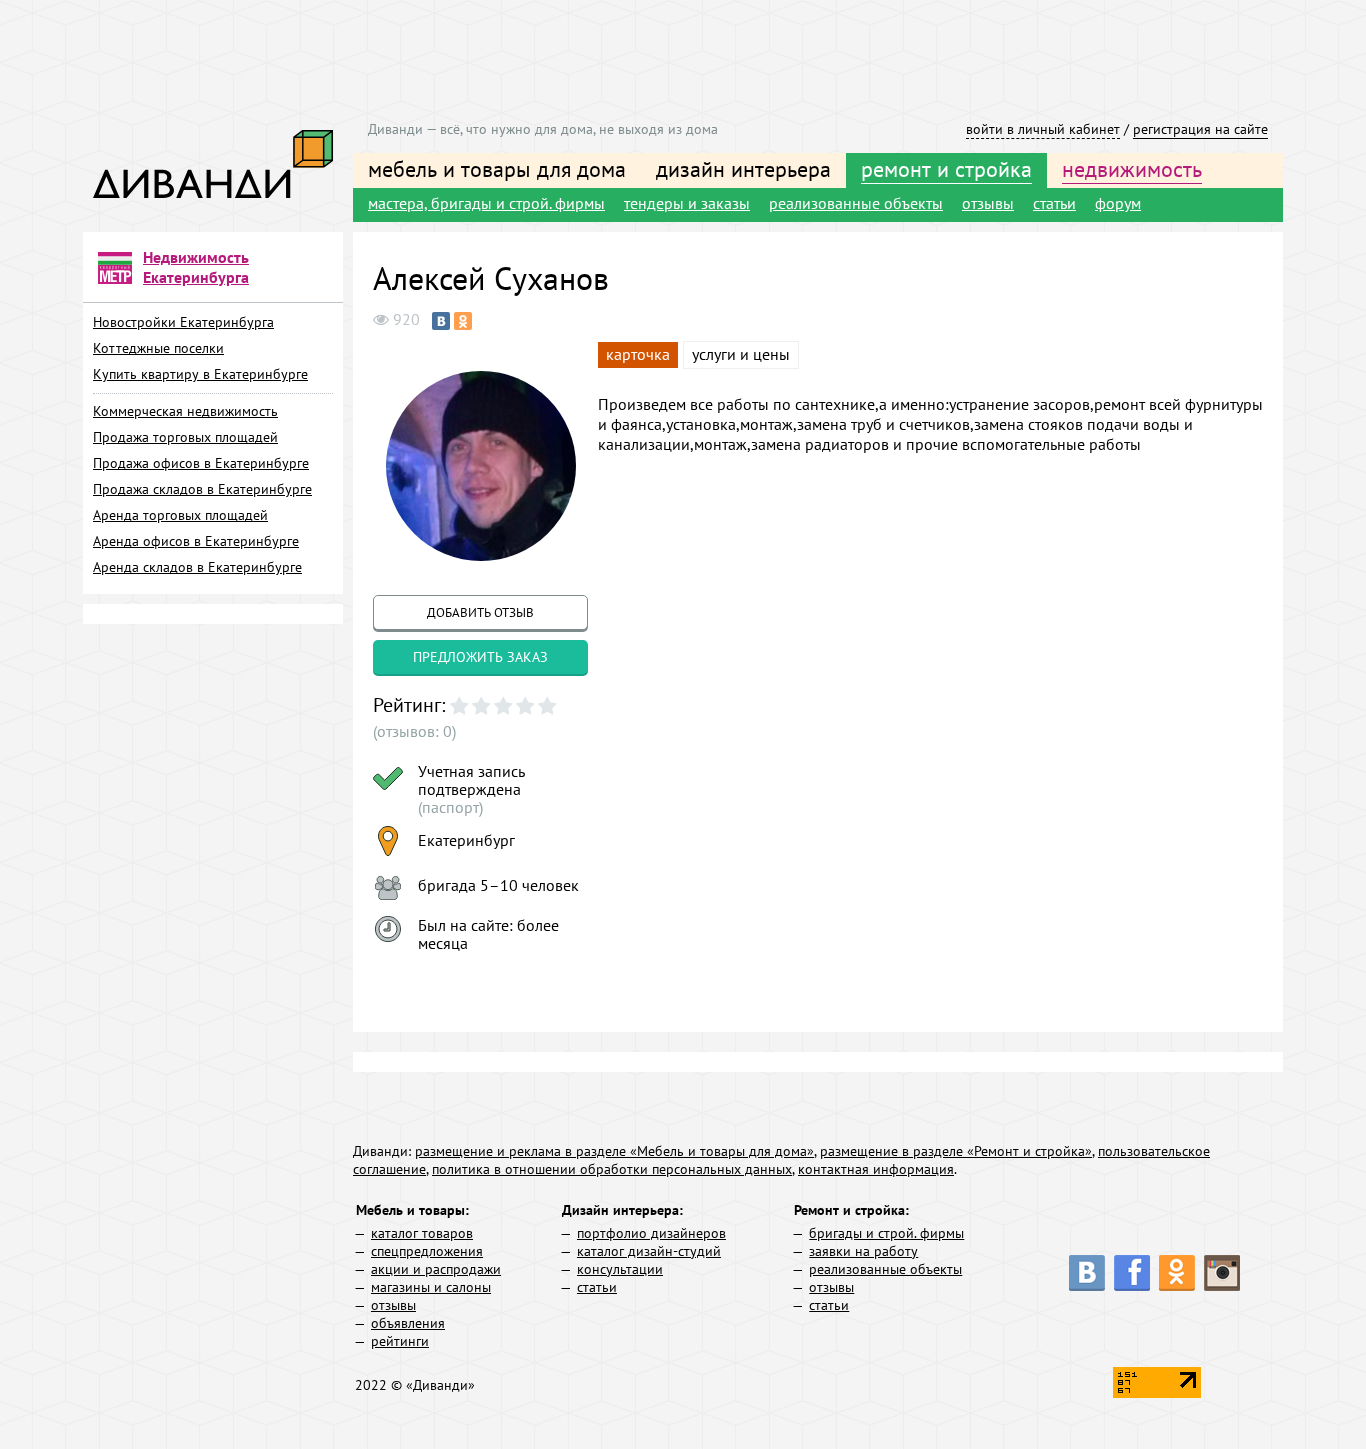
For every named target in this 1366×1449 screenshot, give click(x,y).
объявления (408, 1323)
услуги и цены (741, 354)
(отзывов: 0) (414, 731)
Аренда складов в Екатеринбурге (197, 567)
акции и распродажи (436, 1269)
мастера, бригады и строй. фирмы (486, 203)
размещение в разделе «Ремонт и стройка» (956, 1151)
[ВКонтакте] (441, 321)
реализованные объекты (856, 203)
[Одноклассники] (463, 321)
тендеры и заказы (687, 203)
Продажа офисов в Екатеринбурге (201, 463)
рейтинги (400, 1341)
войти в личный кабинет (1043, 129)
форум (1118, 203)
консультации (620, 1269)
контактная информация (876, 1169)
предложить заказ (480, 657)
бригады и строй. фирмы (886, 1233)
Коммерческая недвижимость (185, 411)
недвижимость (1132, 169)
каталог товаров (422, 1233)
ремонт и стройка (946, 169)
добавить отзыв (480, 612)
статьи (1054, 203)
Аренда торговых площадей (180, 515)
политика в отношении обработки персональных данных (612, 1169)
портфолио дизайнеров (651, 1233)
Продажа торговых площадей (185, 437)
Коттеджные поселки (158, 348)
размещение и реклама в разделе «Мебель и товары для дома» (614, 1151)
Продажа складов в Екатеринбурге (202, 489)
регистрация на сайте (1200, 129)
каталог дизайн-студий (649, 1251)
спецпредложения (427, 1251)
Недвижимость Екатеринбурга (196, 267)
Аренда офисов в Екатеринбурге (196, 541)
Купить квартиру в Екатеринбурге (200, 374)
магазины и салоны (431, 1287)
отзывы (988, 203)
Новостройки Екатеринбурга (183, 322)
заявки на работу (863, 1251)
